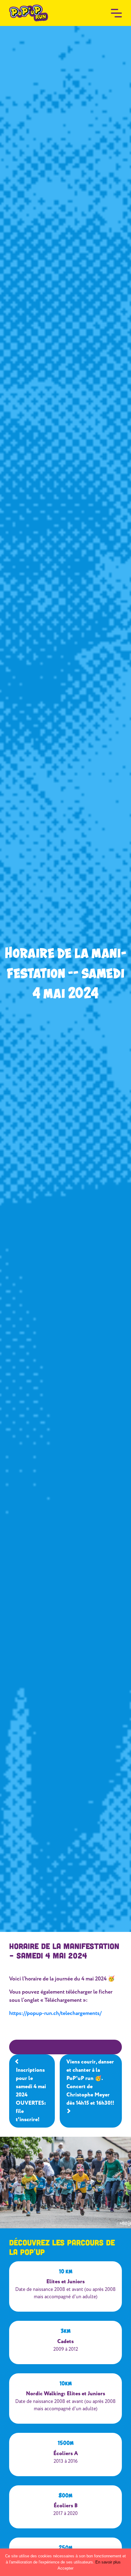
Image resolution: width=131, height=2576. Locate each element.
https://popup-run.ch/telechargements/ (55, 2013)
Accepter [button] (65, 2568)
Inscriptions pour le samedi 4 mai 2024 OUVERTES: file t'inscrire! (31, 2095)
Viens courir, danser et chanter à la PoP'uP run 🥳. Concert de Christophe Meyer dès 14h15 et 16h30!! (90, 2083)
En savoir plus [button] (108, 2562)
